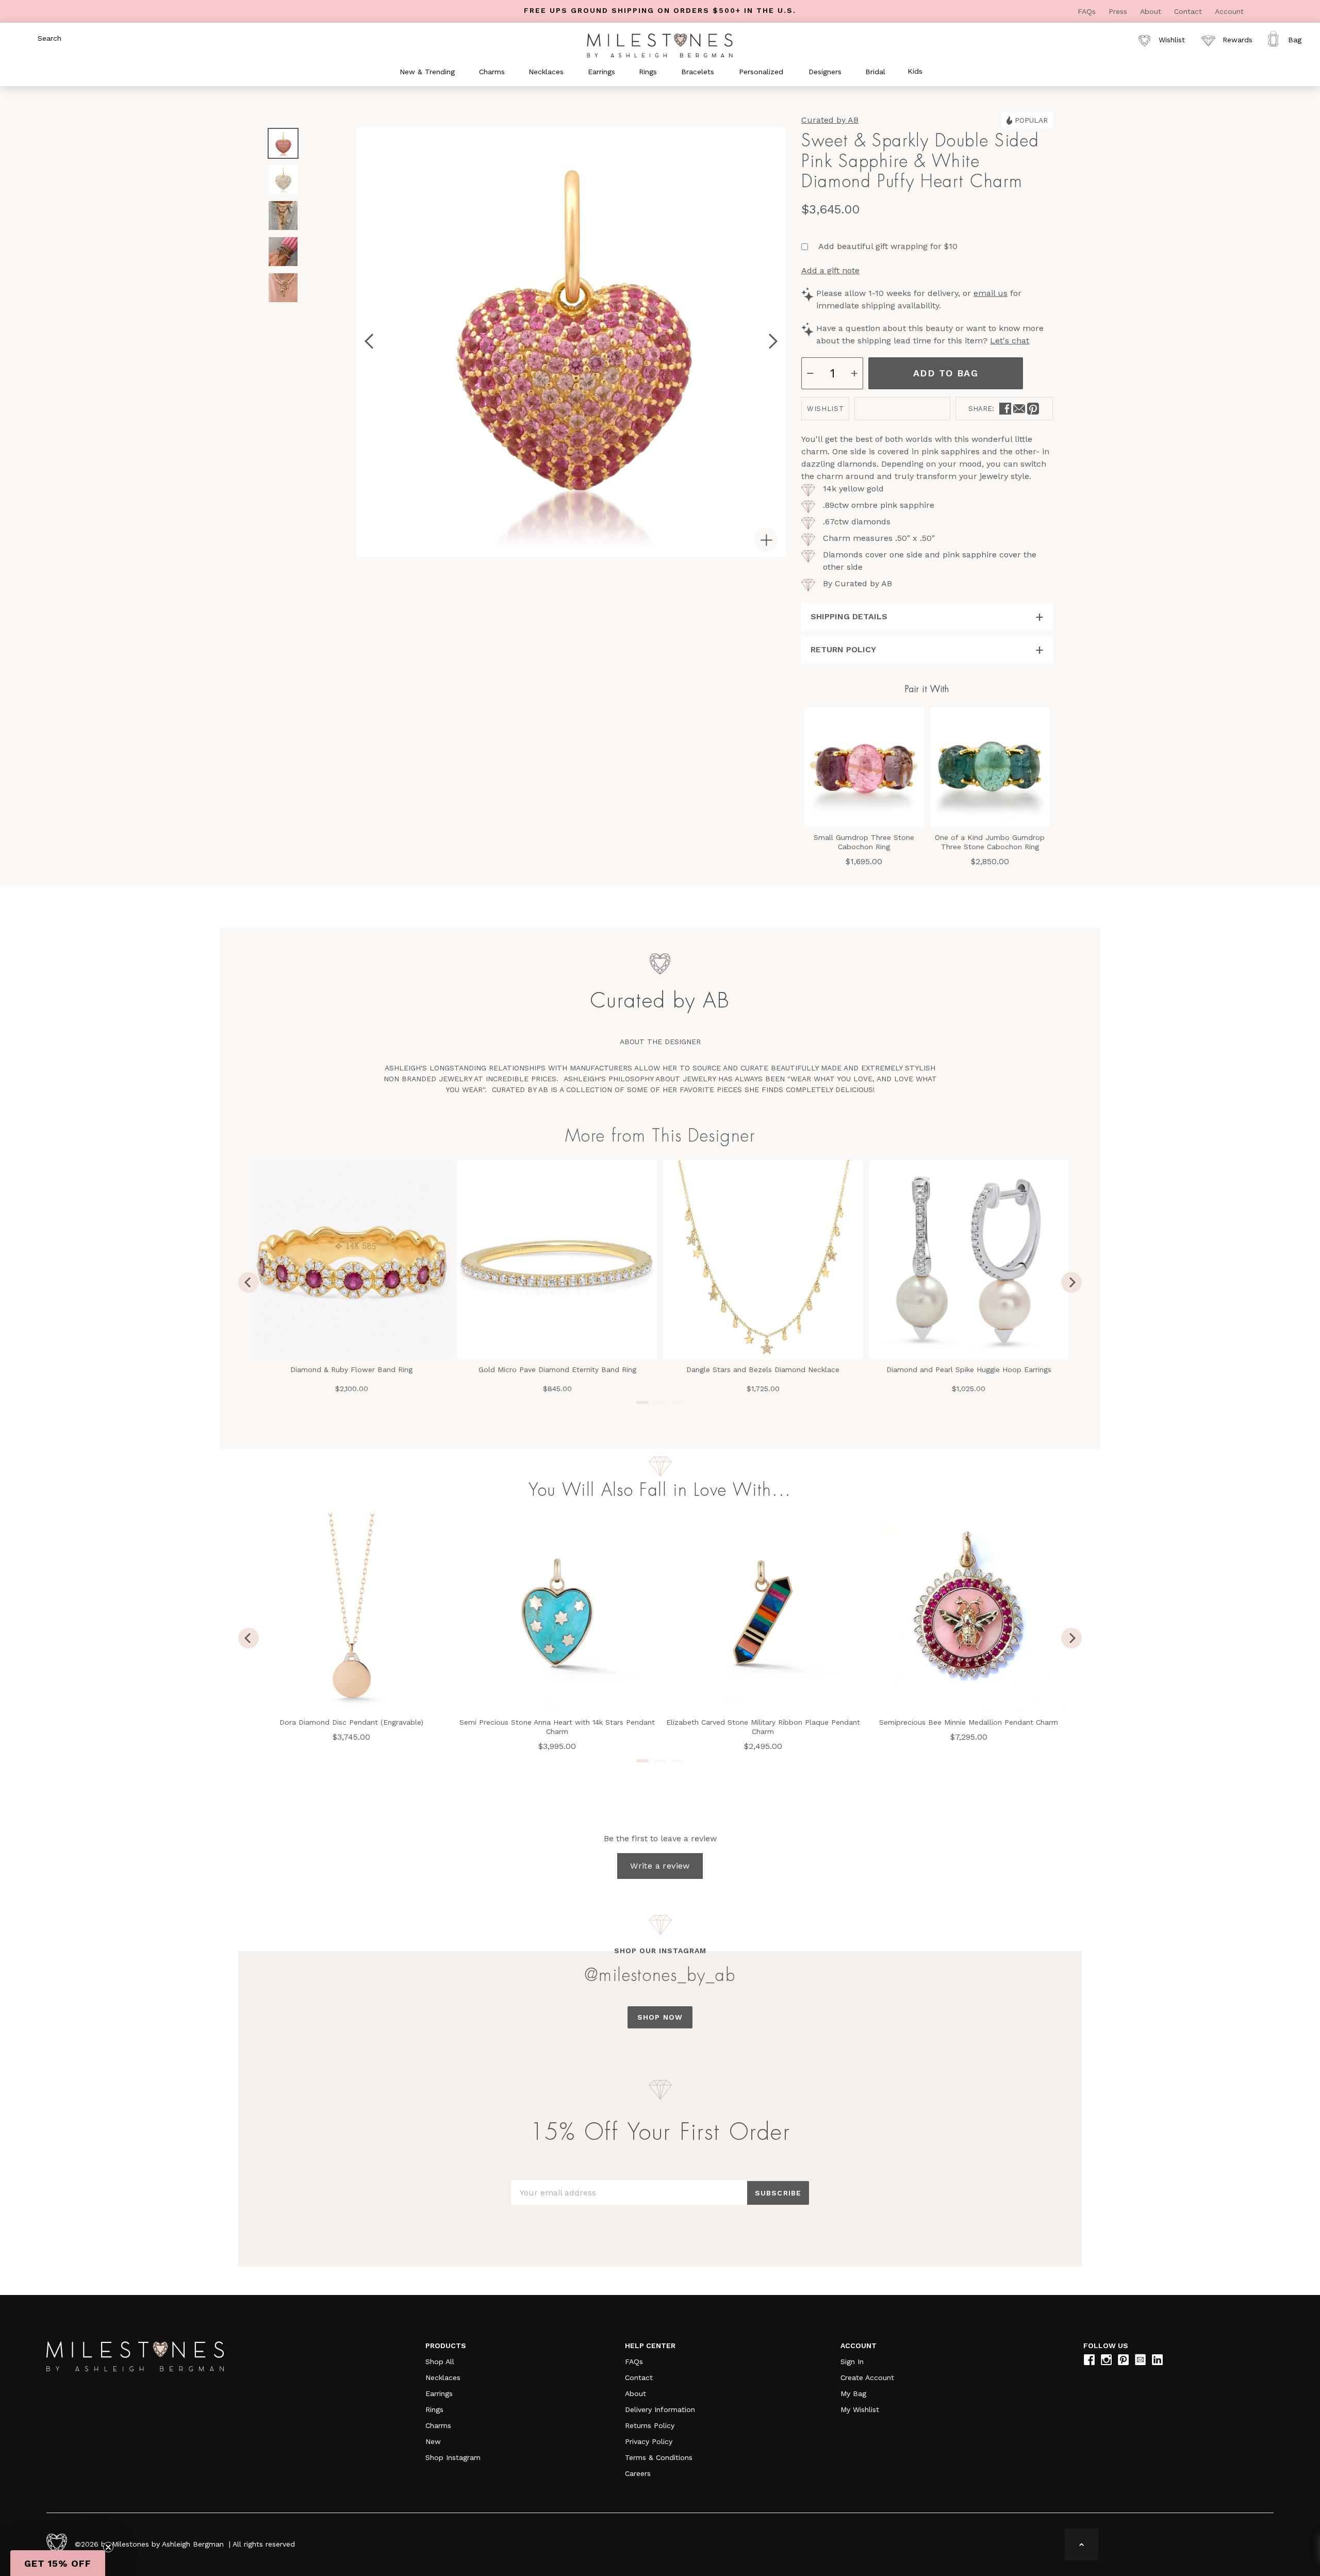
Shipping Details (849, 616)
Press (1119, 11)
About (1152, 11)
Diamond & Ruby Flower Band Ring (351, 1369)
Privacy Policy (649, 2441)
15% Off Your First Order (660, 2133)
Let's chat (1010, 341)
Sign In (852, 2362)
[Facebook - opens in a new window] (1005, 409)
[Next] (1071, 1282)
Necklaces (443, 2377)
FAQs (1088, 11)
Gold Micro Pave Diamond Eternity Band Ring (557, 1369)
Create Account (867, 2377)
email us (991, 293)
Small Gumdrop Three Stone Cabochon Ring (864, 842)
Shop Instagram (453, 2457)
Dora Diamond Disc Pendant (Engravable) (351, 1722)
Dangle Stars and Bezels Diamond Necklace (763, 1369)
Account (1229, 11)
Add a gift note (830, 270)
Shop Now (660, 2017)
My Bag (853, 2393)
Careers (638, 2473)
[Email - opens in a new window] (1019, 409)
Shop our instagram (660, 1951)
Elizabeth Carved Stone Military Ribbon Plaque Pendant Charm (763, 1727)
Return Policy (843, 649)
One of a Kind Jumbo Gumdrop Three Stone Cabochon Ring (990, 842)
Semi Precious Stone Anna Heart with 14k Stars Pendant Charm (557, 1727)
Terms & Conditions (659, 2457)
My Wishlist (860, 2409)
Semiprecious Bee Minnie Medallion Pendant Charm (969, 1722)
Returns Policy (650, 2425)
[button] (58, 2563)
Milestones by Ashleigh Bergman (168, 2544)
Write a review (660, 1866)
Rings (434, 2409)
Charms (438, 2425)
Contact (1189, 11)
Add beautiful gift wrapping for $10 (888, 246)
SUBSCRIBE (778, 2193)
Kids (915, 71)
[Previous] (249, 1282)
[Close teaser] (108, 2547)
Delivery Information (660, 2409)
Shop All (440, 2362)
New (433, 2441)
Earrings (439, 2393)
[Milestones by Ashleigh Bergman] (660, 45)
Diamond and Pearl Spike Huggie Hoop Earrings (969, 1369)
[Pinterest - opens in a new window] (1033, 409)
